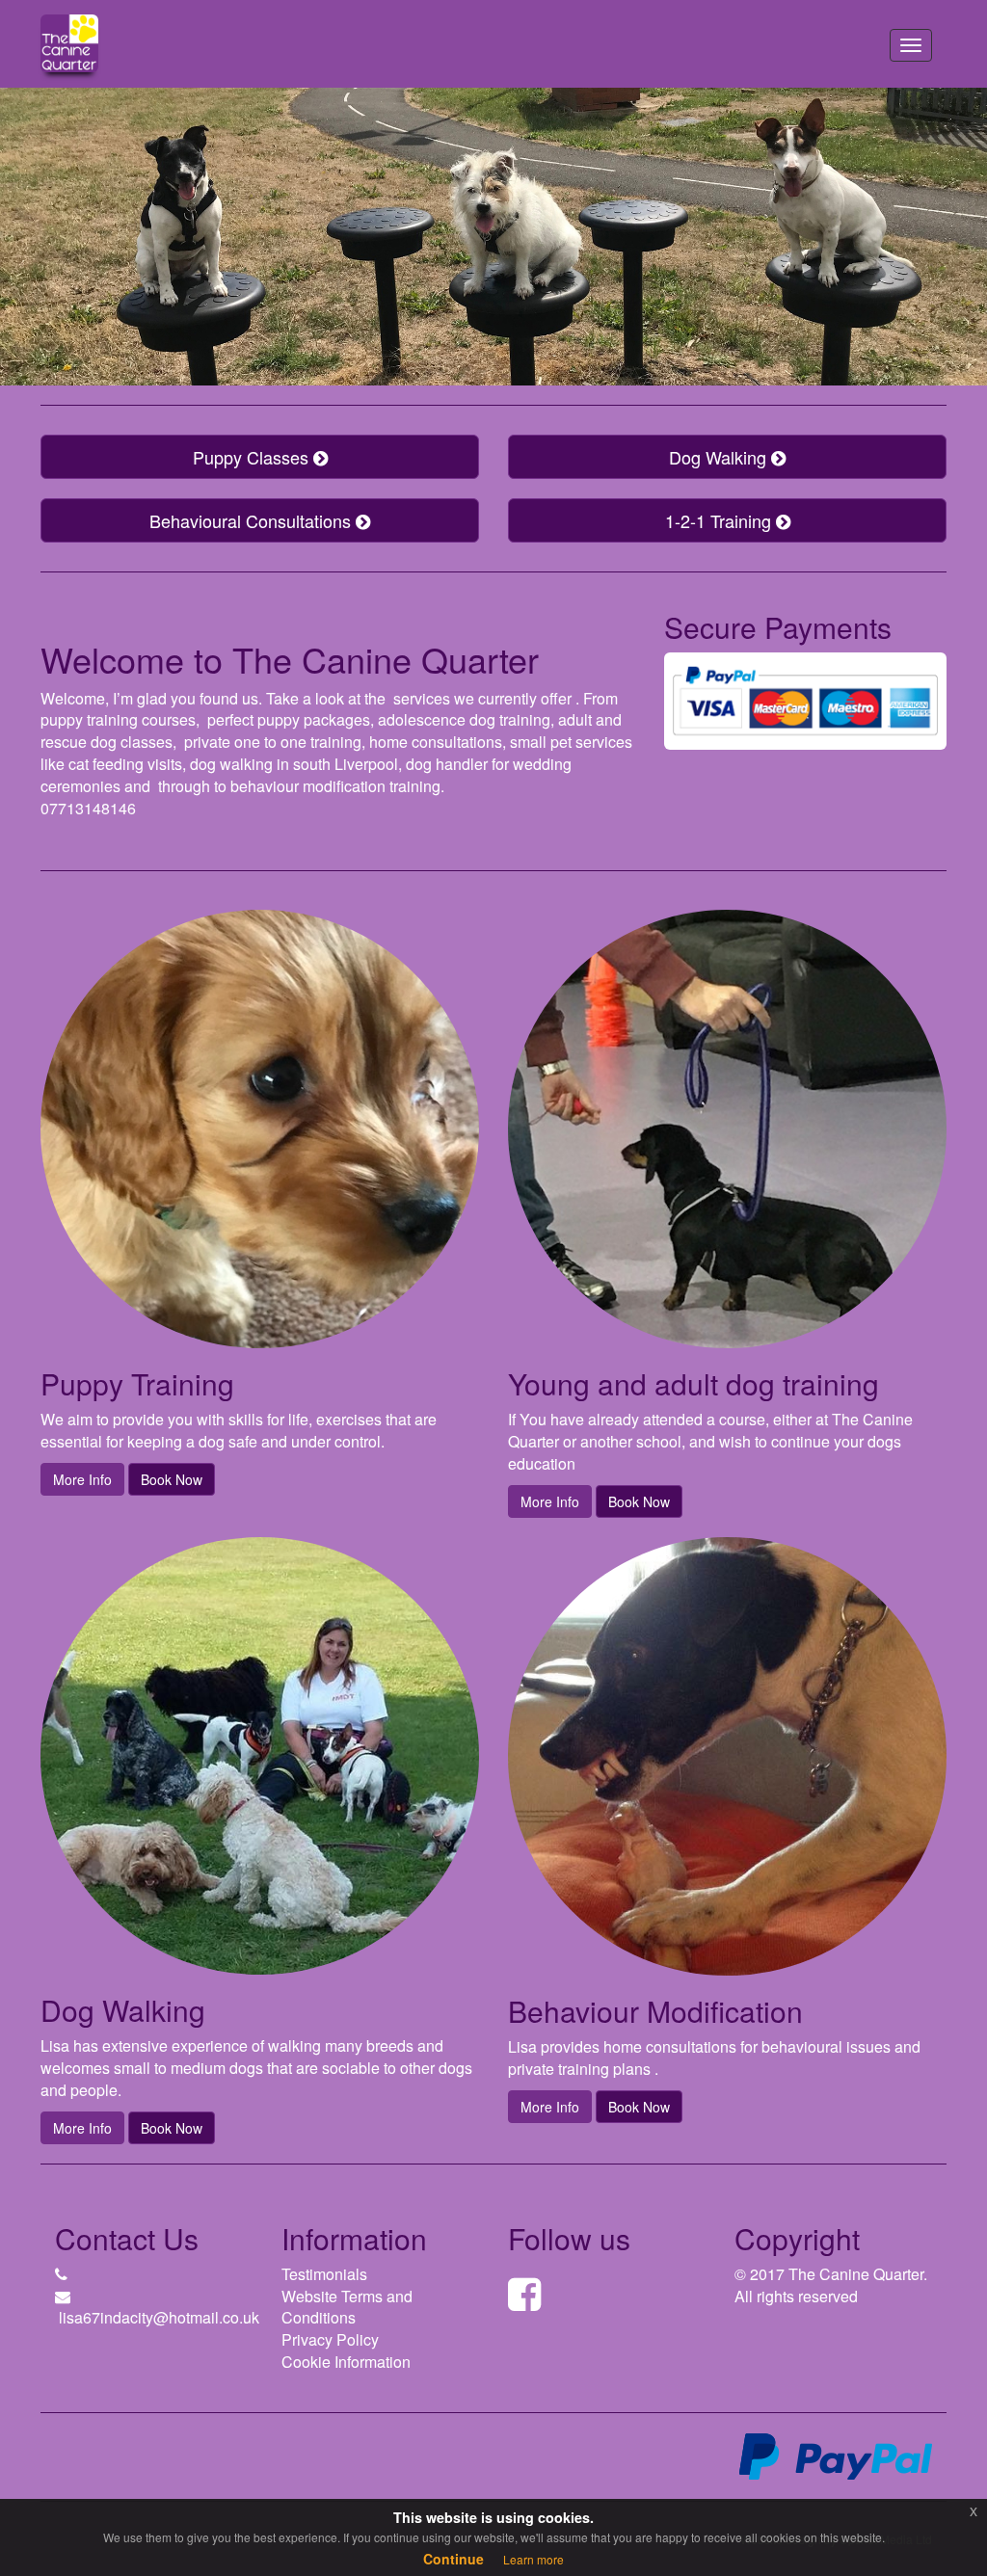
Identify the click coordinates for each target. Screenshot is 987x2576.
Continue (453, 2559)
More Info (82, 1479)
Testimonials (324, 2274)
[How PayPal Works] (836, 2455)
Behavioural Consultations (253, 520)
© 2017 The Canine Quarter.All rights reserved (831, 2285)
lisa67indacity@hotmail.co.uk (159, 2317)
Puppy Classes (253, 457)
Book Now (172, 1479)
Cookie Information (346, 2362)
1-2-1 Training (720, 520)
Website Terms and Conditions (347, 2307)
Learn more (534, 2559)
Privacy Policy (330, 2339)
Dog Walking (720, 457)
